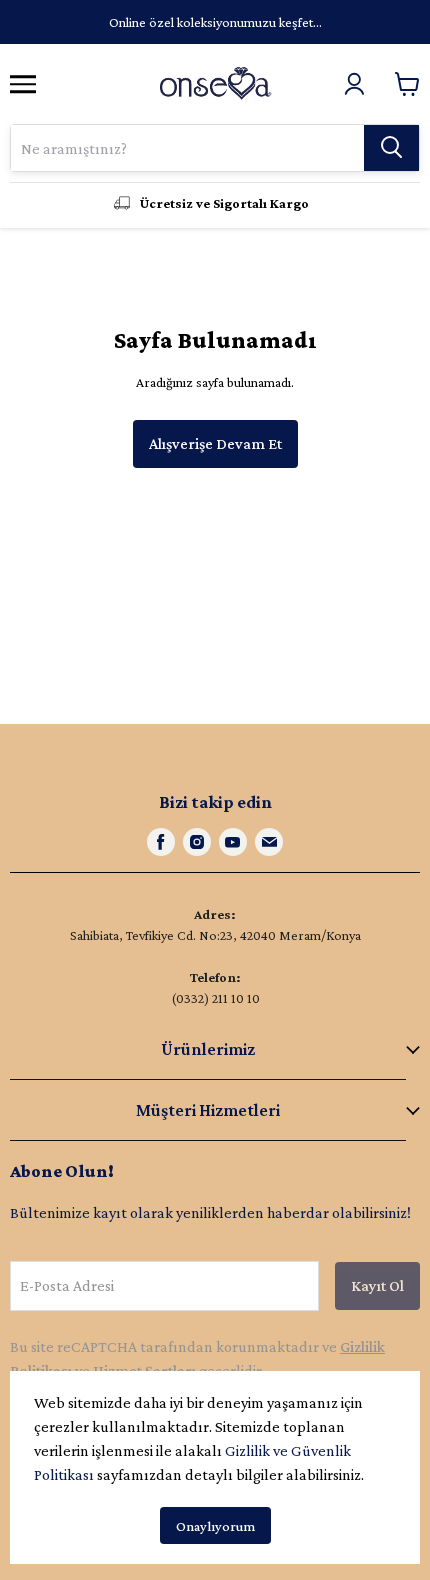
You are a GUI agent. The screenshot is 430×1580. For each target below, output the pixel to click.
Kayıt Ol (377, 1285)
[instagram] (197, 842)
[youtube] (233, 842)
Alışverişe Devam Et (215, 443)
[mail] (269, 842)
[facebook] (161, 842)
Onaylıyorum (215, 1526)
